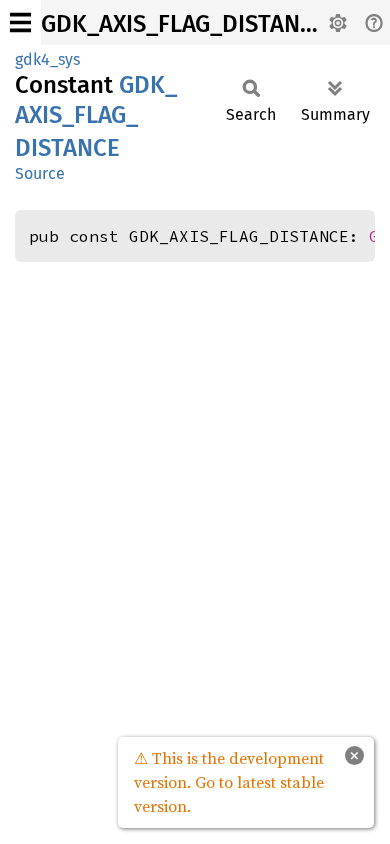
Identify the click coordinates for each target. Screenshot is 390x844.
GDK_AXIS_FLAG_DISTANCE (184, 24)
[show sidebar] (20, 22)
